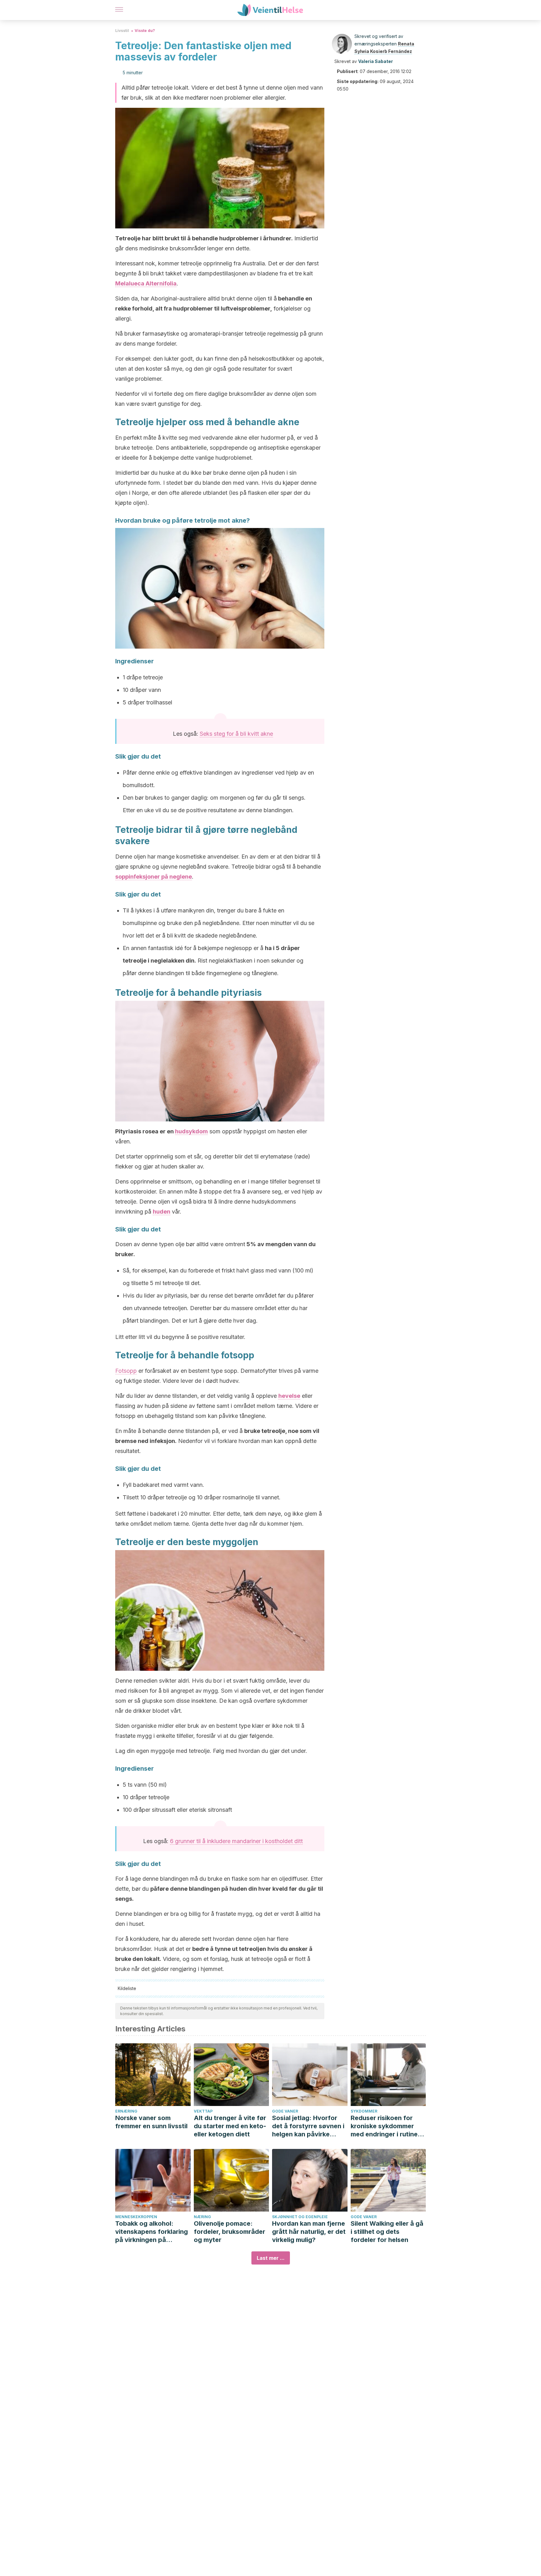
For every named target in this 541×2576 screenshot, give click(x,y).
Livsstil (122, 31)
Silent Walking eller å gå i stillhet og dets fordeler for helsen (387, 2232)
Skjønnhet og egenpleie (300, 2217)
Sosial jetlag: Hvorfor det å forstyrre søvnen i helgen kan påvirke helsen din (308, 2126)
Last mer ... (271, 2258)
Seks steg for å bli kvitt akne (236, 734)
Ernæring (126, 2111)
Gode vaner (285, 2111)
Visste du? (145, 31)
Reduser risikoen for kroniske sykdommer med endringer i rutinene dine (388, 2126)
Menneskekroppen (136, 2217)
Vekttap (203, 2111)
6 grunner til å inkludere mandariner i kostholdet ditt (236, 1841)
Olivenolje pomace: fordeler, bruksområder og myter (229, 2232)
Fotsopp (126, 1371)
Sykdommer (364, 2111)
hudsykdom (191, 1131)
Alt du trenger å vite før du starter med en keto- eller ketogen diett (230, 2126)
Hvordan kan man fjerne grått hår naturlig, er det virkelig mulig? (309, 2232)
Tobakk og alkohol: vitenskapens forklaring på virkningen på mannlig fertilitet (152, 2232)
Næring (202, 2217)
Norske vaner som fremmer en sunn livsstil (151, 2122)
